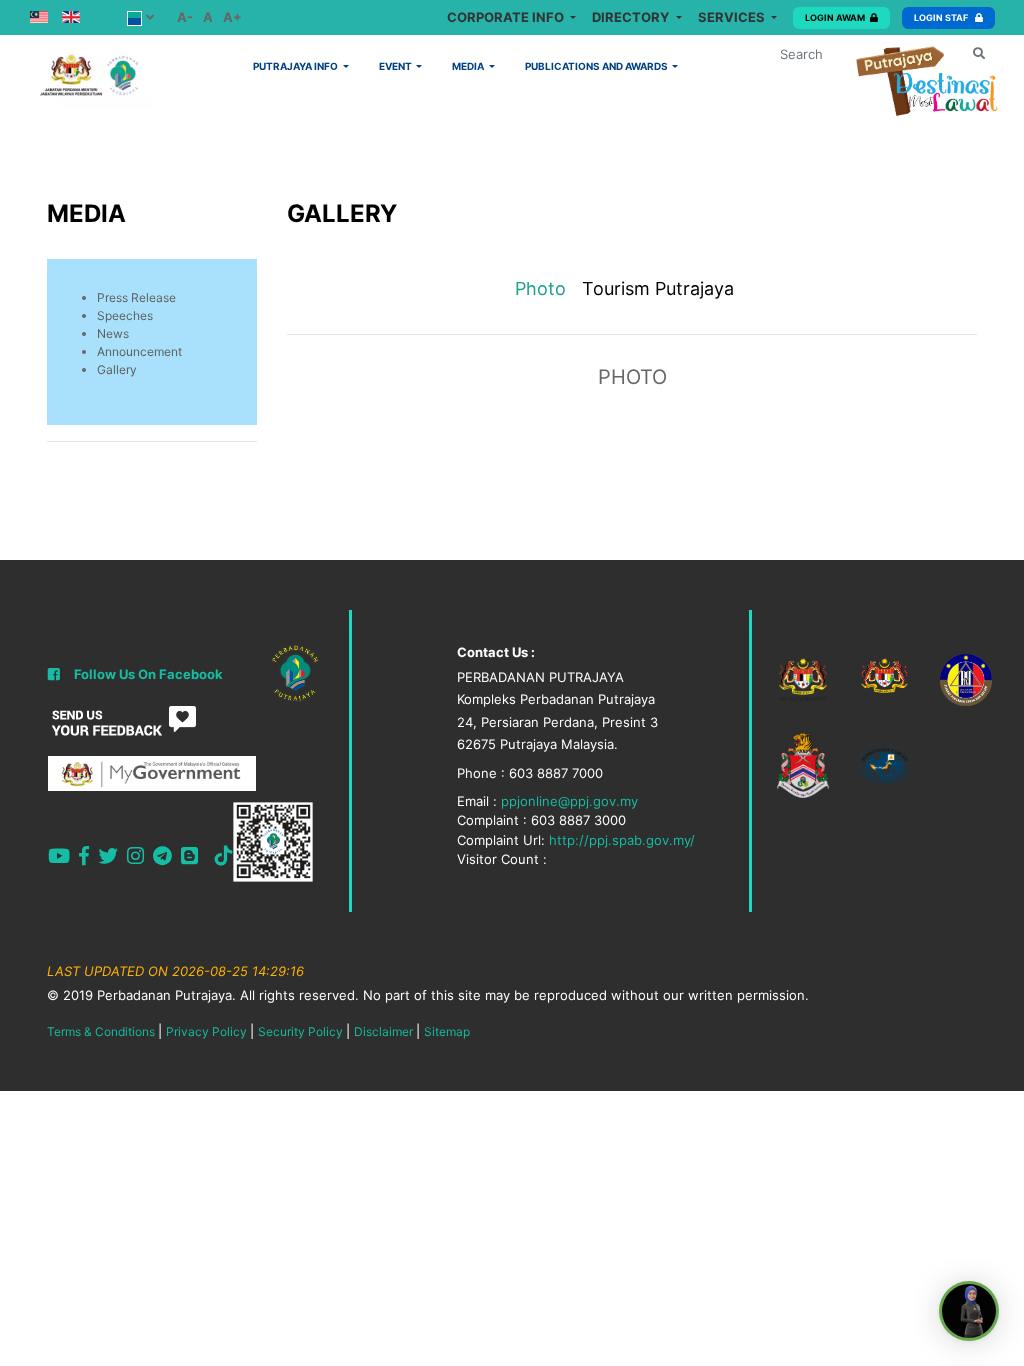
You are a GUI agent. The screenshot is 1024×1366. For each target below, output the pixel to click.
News (113, 333)
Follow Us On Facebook (148, 674)
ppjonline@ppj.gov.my (569, 801)
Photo (540, 288)
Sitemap (447, 1031)
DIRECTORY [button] (632, 17)
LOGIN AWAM (835, 17)
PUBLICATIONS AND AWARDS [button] (597, 66)
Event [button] (396, 66)
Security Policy (300, 1031)
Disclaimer (383, 1031)
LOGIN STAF (942, 17)
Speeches (125, 315)
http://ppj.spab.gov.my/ (622, 840)
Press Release (136, 297)
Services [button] (733, 17)
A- (185, 17)
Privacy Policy (206, 1031)
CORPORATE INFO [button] (507, 17)
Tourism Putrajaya (658, 288)
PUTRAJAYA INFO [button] (296, 66)
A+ (232, 17)
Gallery (117, 369)
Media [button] (469, 66)
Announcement (139, 351)
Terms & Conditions (101, 1031)
